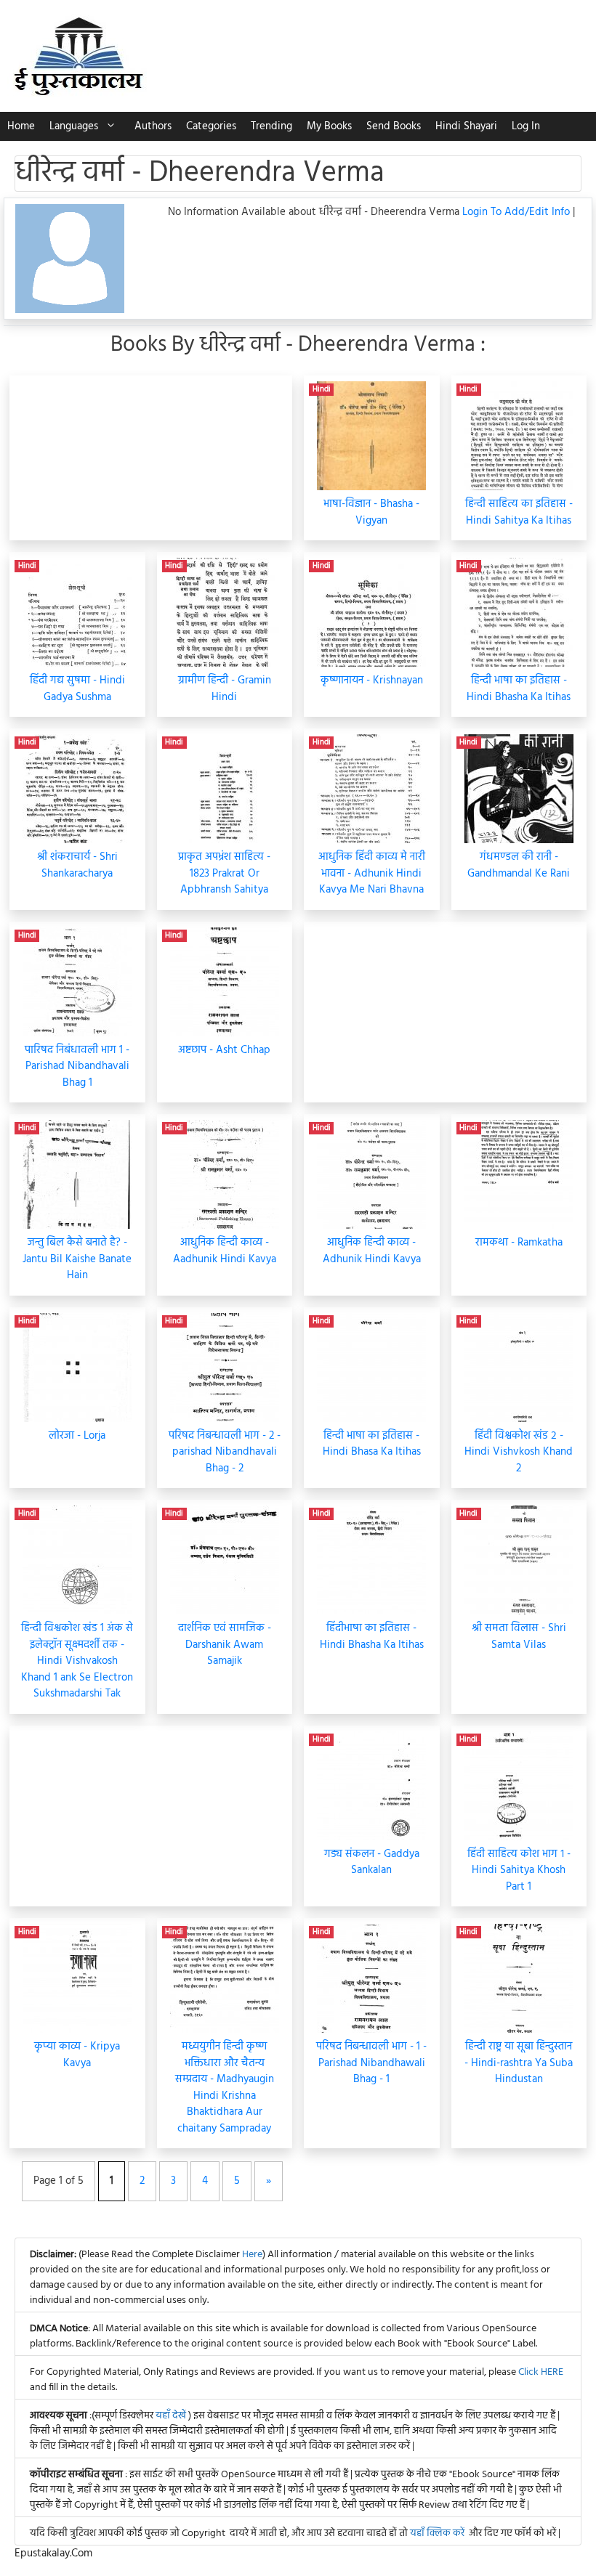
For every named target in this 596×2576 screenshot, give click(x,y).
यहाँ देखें (172, 2416)
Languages (74, 126)
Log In (526, 126)
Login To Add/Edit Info (518, 212)
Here (252, 2255)
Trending (271, 126)
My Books (329, 126)
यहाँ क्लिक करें (437, 2534)
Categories (211, 126)
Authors (153, 126)
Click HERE (541, 2372)
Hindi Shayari (466, 126)
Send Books (394, 126)
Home (21, 126)
